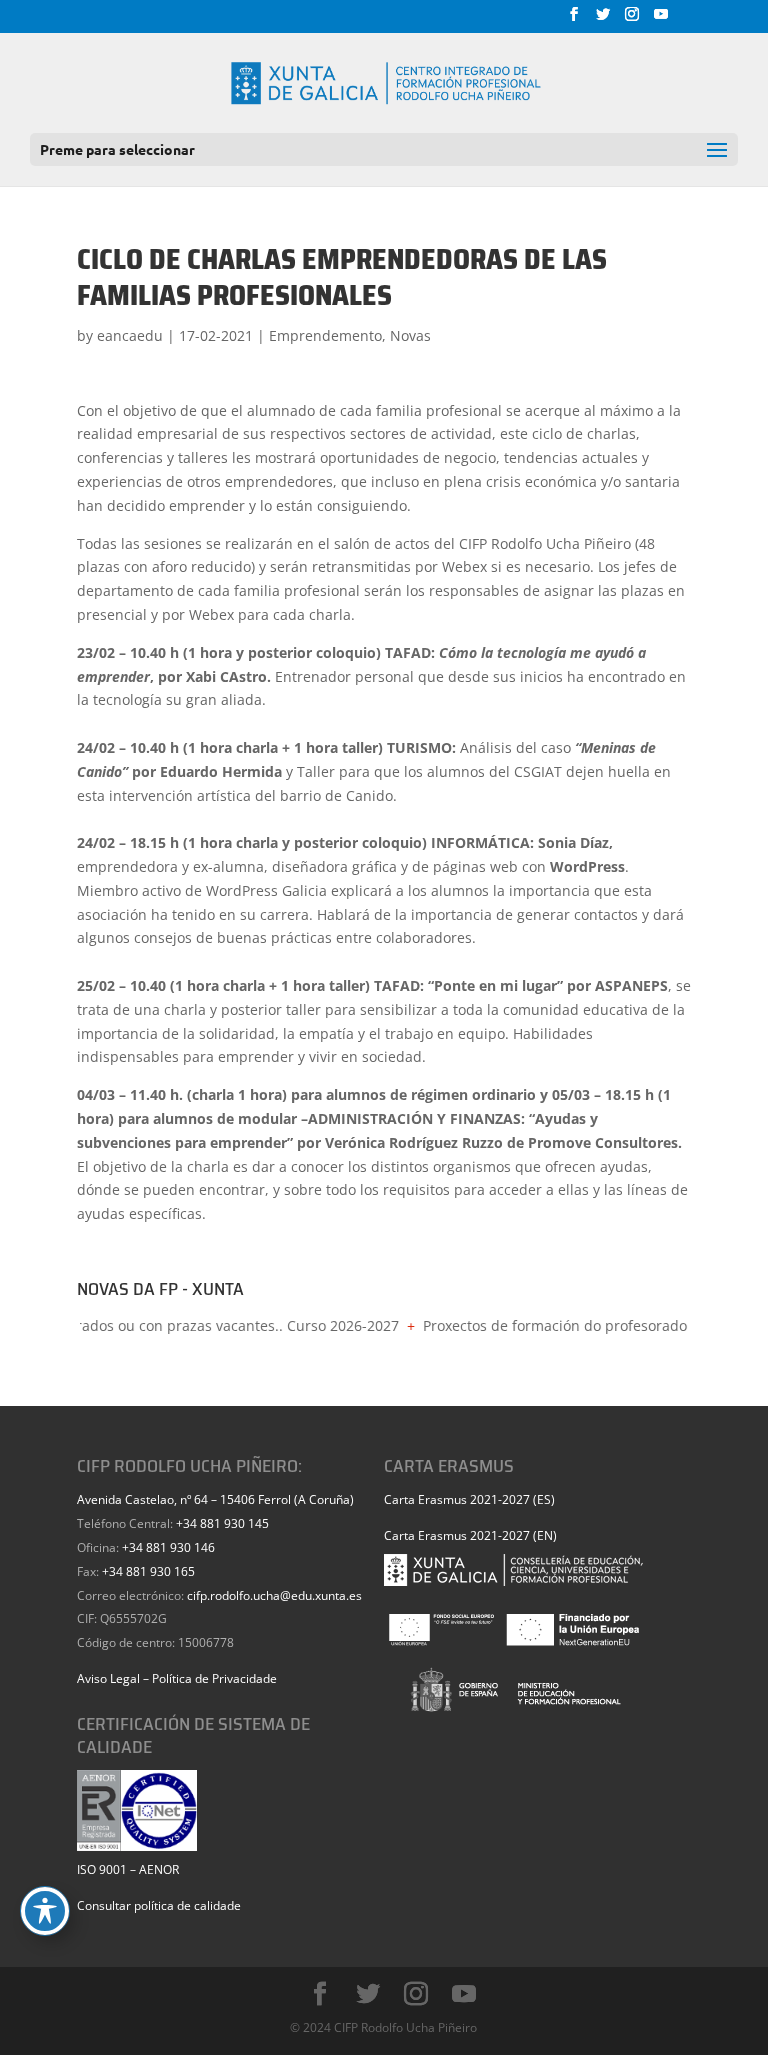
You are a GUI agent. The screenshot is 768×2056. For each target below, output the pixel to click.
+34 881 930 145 (222, 1523)
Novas (410, 335)
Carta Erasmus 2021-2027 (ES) (469, 1499)
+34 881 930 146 (168, 1547)
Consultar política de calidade (159, 1905)
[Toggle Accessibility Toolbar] (45, 1911)
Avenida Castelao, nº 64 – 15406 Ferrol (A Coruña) (215, 1499)
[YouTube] (661, 20)
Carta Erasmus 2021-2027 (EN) (470, 1535)
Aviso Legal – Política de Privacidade (177, 1678)
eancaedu (130, 335)
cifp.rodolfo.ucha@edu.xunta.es (274, 1595)
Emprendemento (325, 335)
